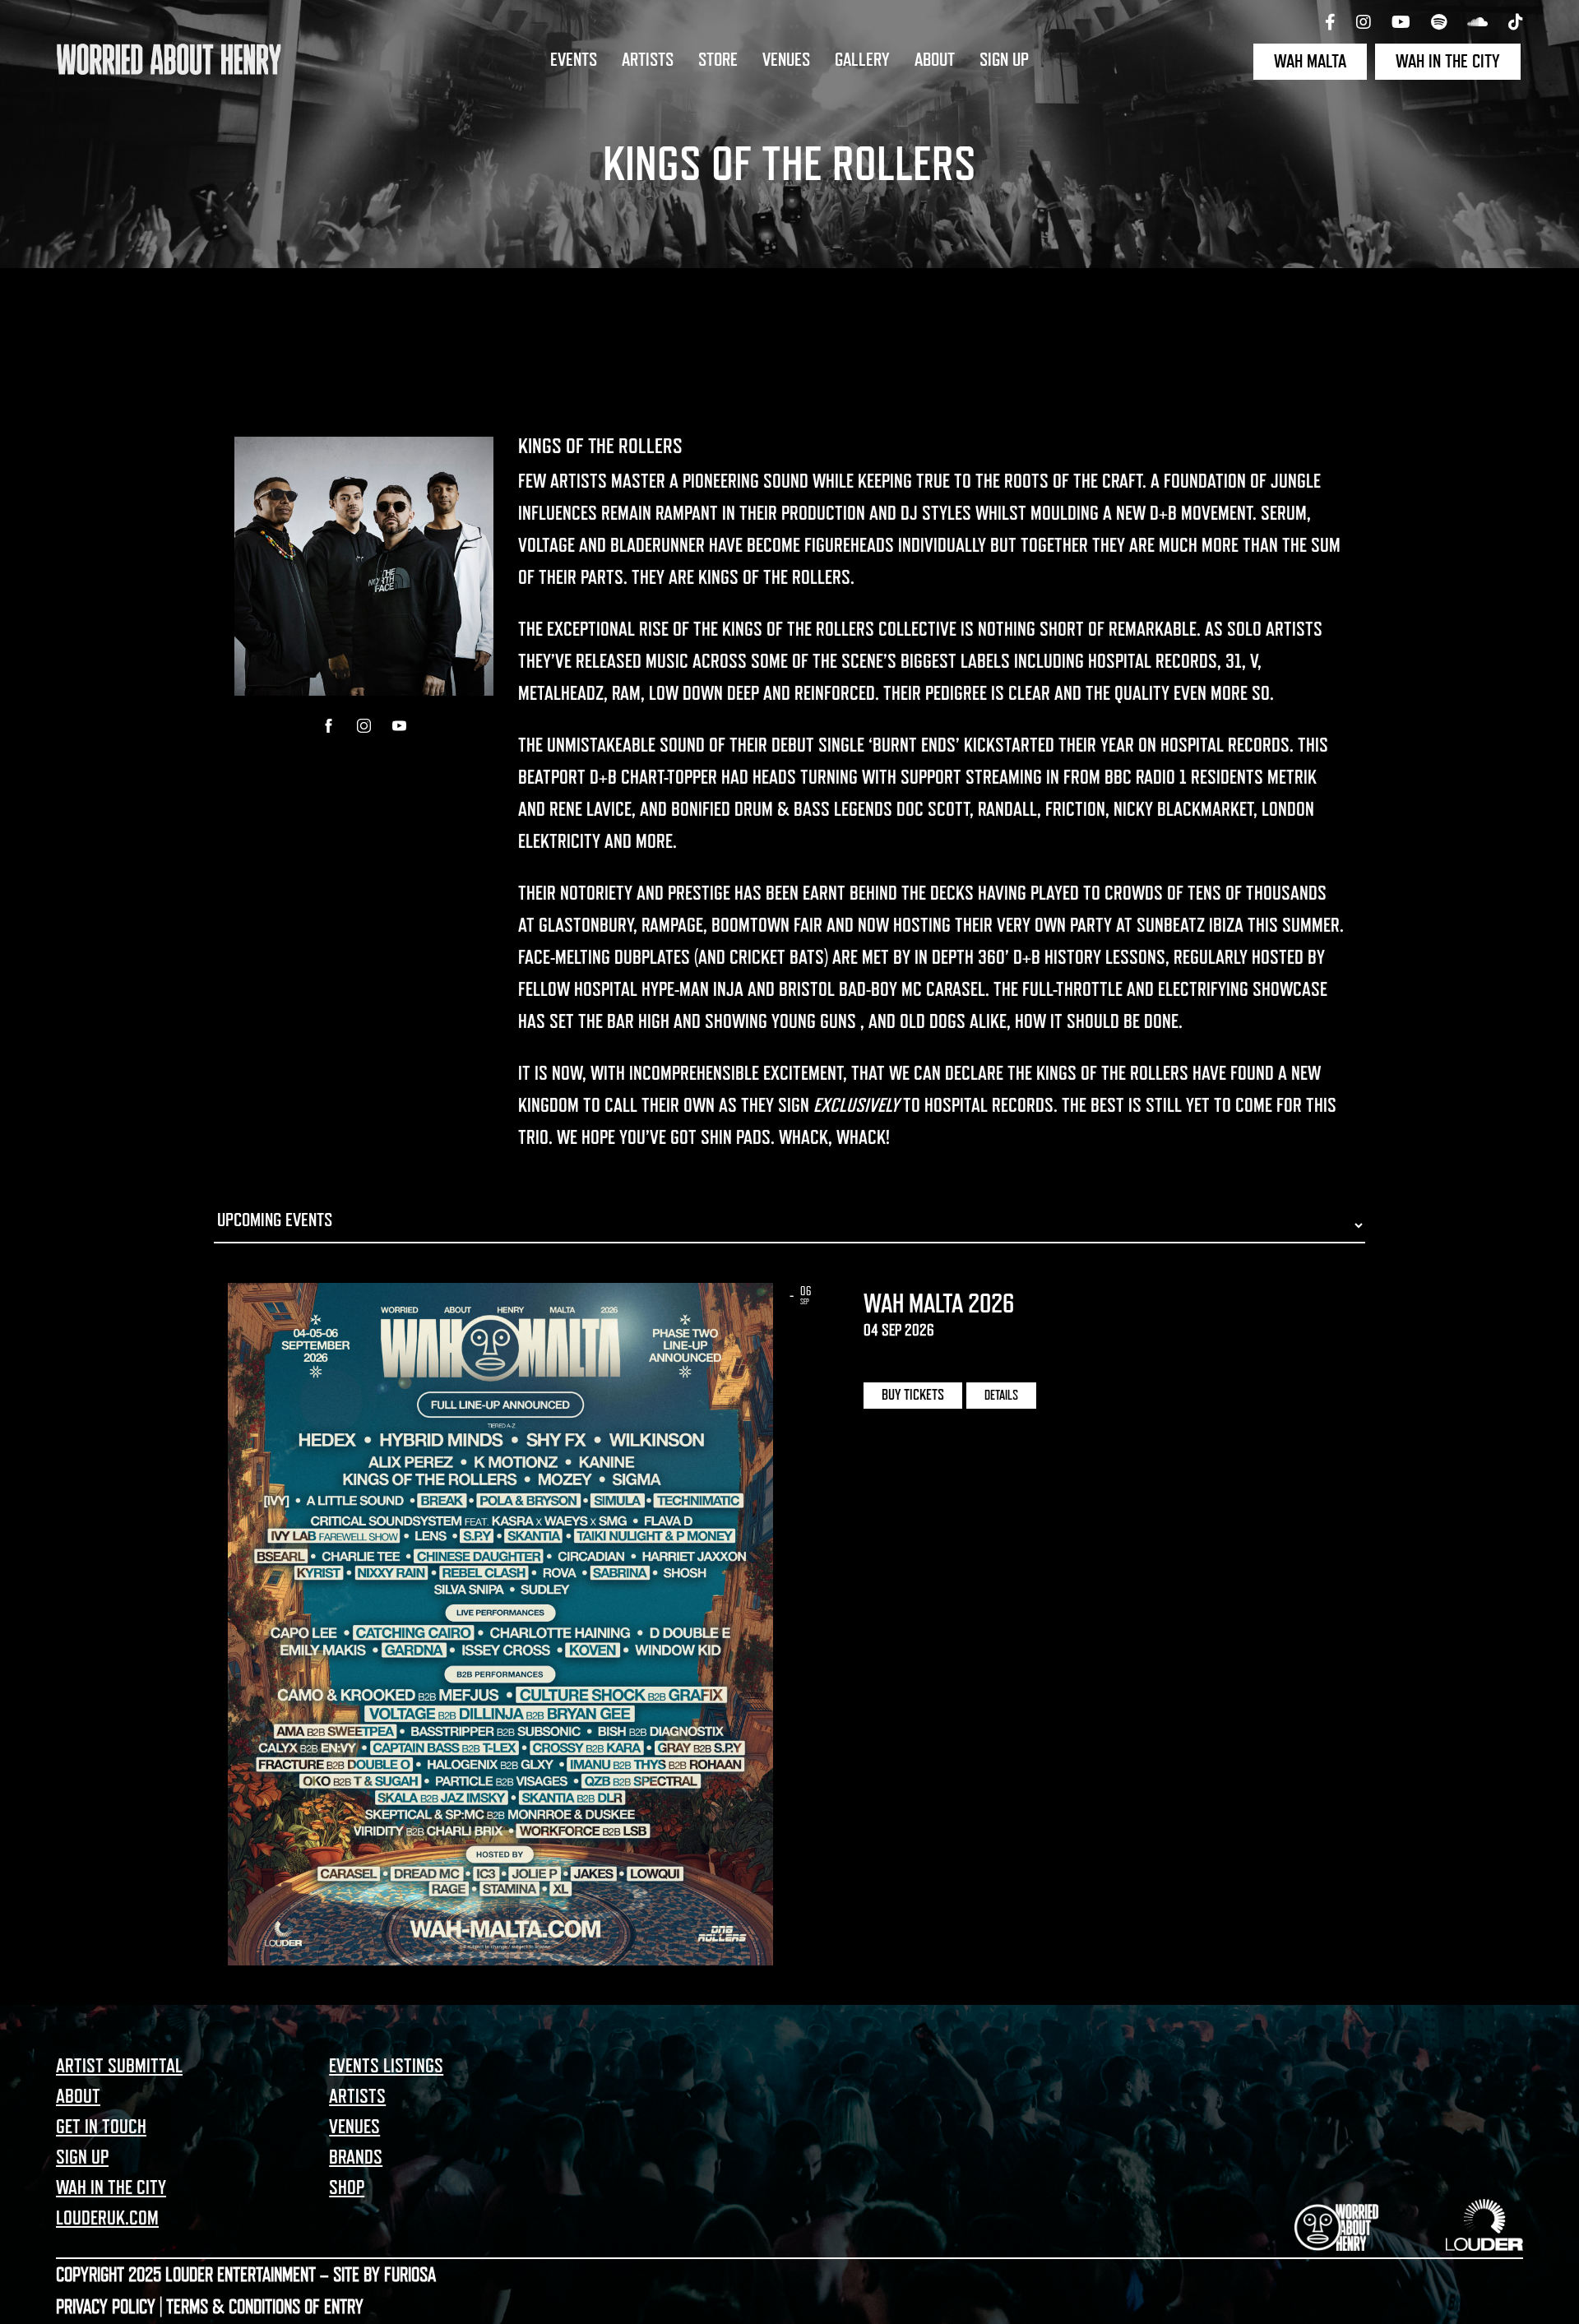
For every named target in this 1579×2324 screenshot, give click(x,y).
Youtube (399, 726)
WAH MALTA (1310, 61)
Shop (347, 2187)
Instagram (364, 726)
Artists (648, 60)
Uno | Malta (904, 1357)
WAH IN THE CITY (1448, 61)
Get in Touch (101, 2127)
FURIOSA (410, 2275)
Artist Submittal (119, 2066)
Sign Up (1004, 60)
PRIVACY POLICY (106, 2307)
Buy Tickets (913, 1395)
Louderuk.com (107, 2218)
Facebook (329, 726)
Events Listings (386, 2066)
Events (574, 60)
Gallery (862, 60)
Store (718, 60)
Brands (356, 2157)
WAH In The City (111, 2187)
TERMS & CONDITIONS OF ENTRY (265, 2307)
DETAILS (1001, 1396)
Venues (786, 60)
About (935, 60)
